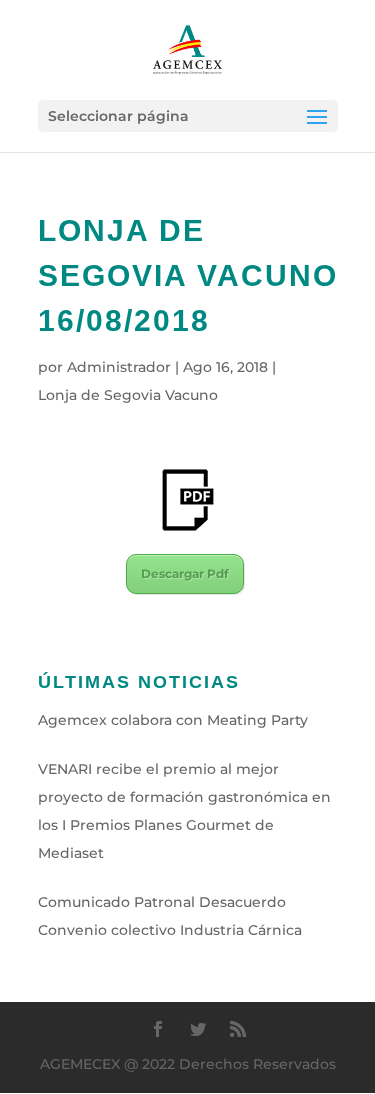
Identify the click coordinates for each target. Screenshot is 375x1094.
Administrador (119, 367)
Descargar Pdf (185, 573)
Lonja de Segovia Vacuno (128, 395)
